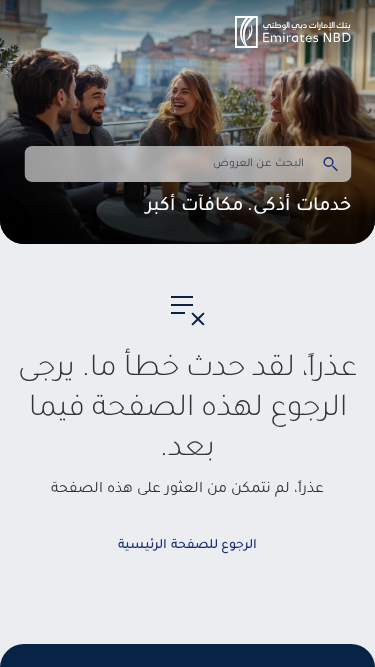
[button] (293, 32)
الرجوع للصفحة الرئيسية (187, 546)
